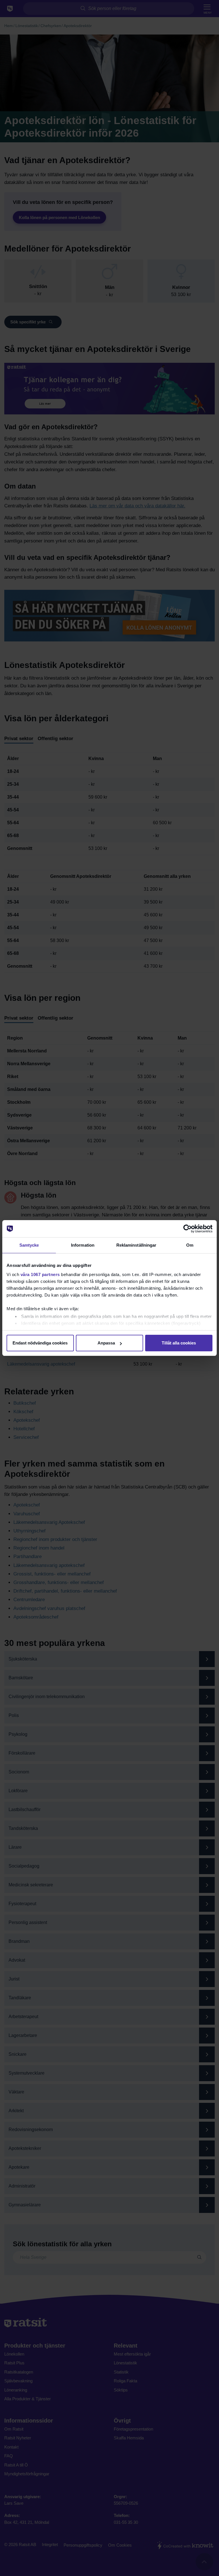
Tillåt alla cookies (179, 1343)
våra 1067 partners (40, 1274)
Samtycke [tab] (29, 1245)
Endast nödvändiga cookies (40, 1343)
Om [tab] (190, 1245)
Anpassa (106, 1343)
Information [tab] (83, 1245)
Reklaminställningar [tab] (136, 1245)
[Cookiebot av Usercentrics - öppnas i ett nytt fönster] (187, 1229)
